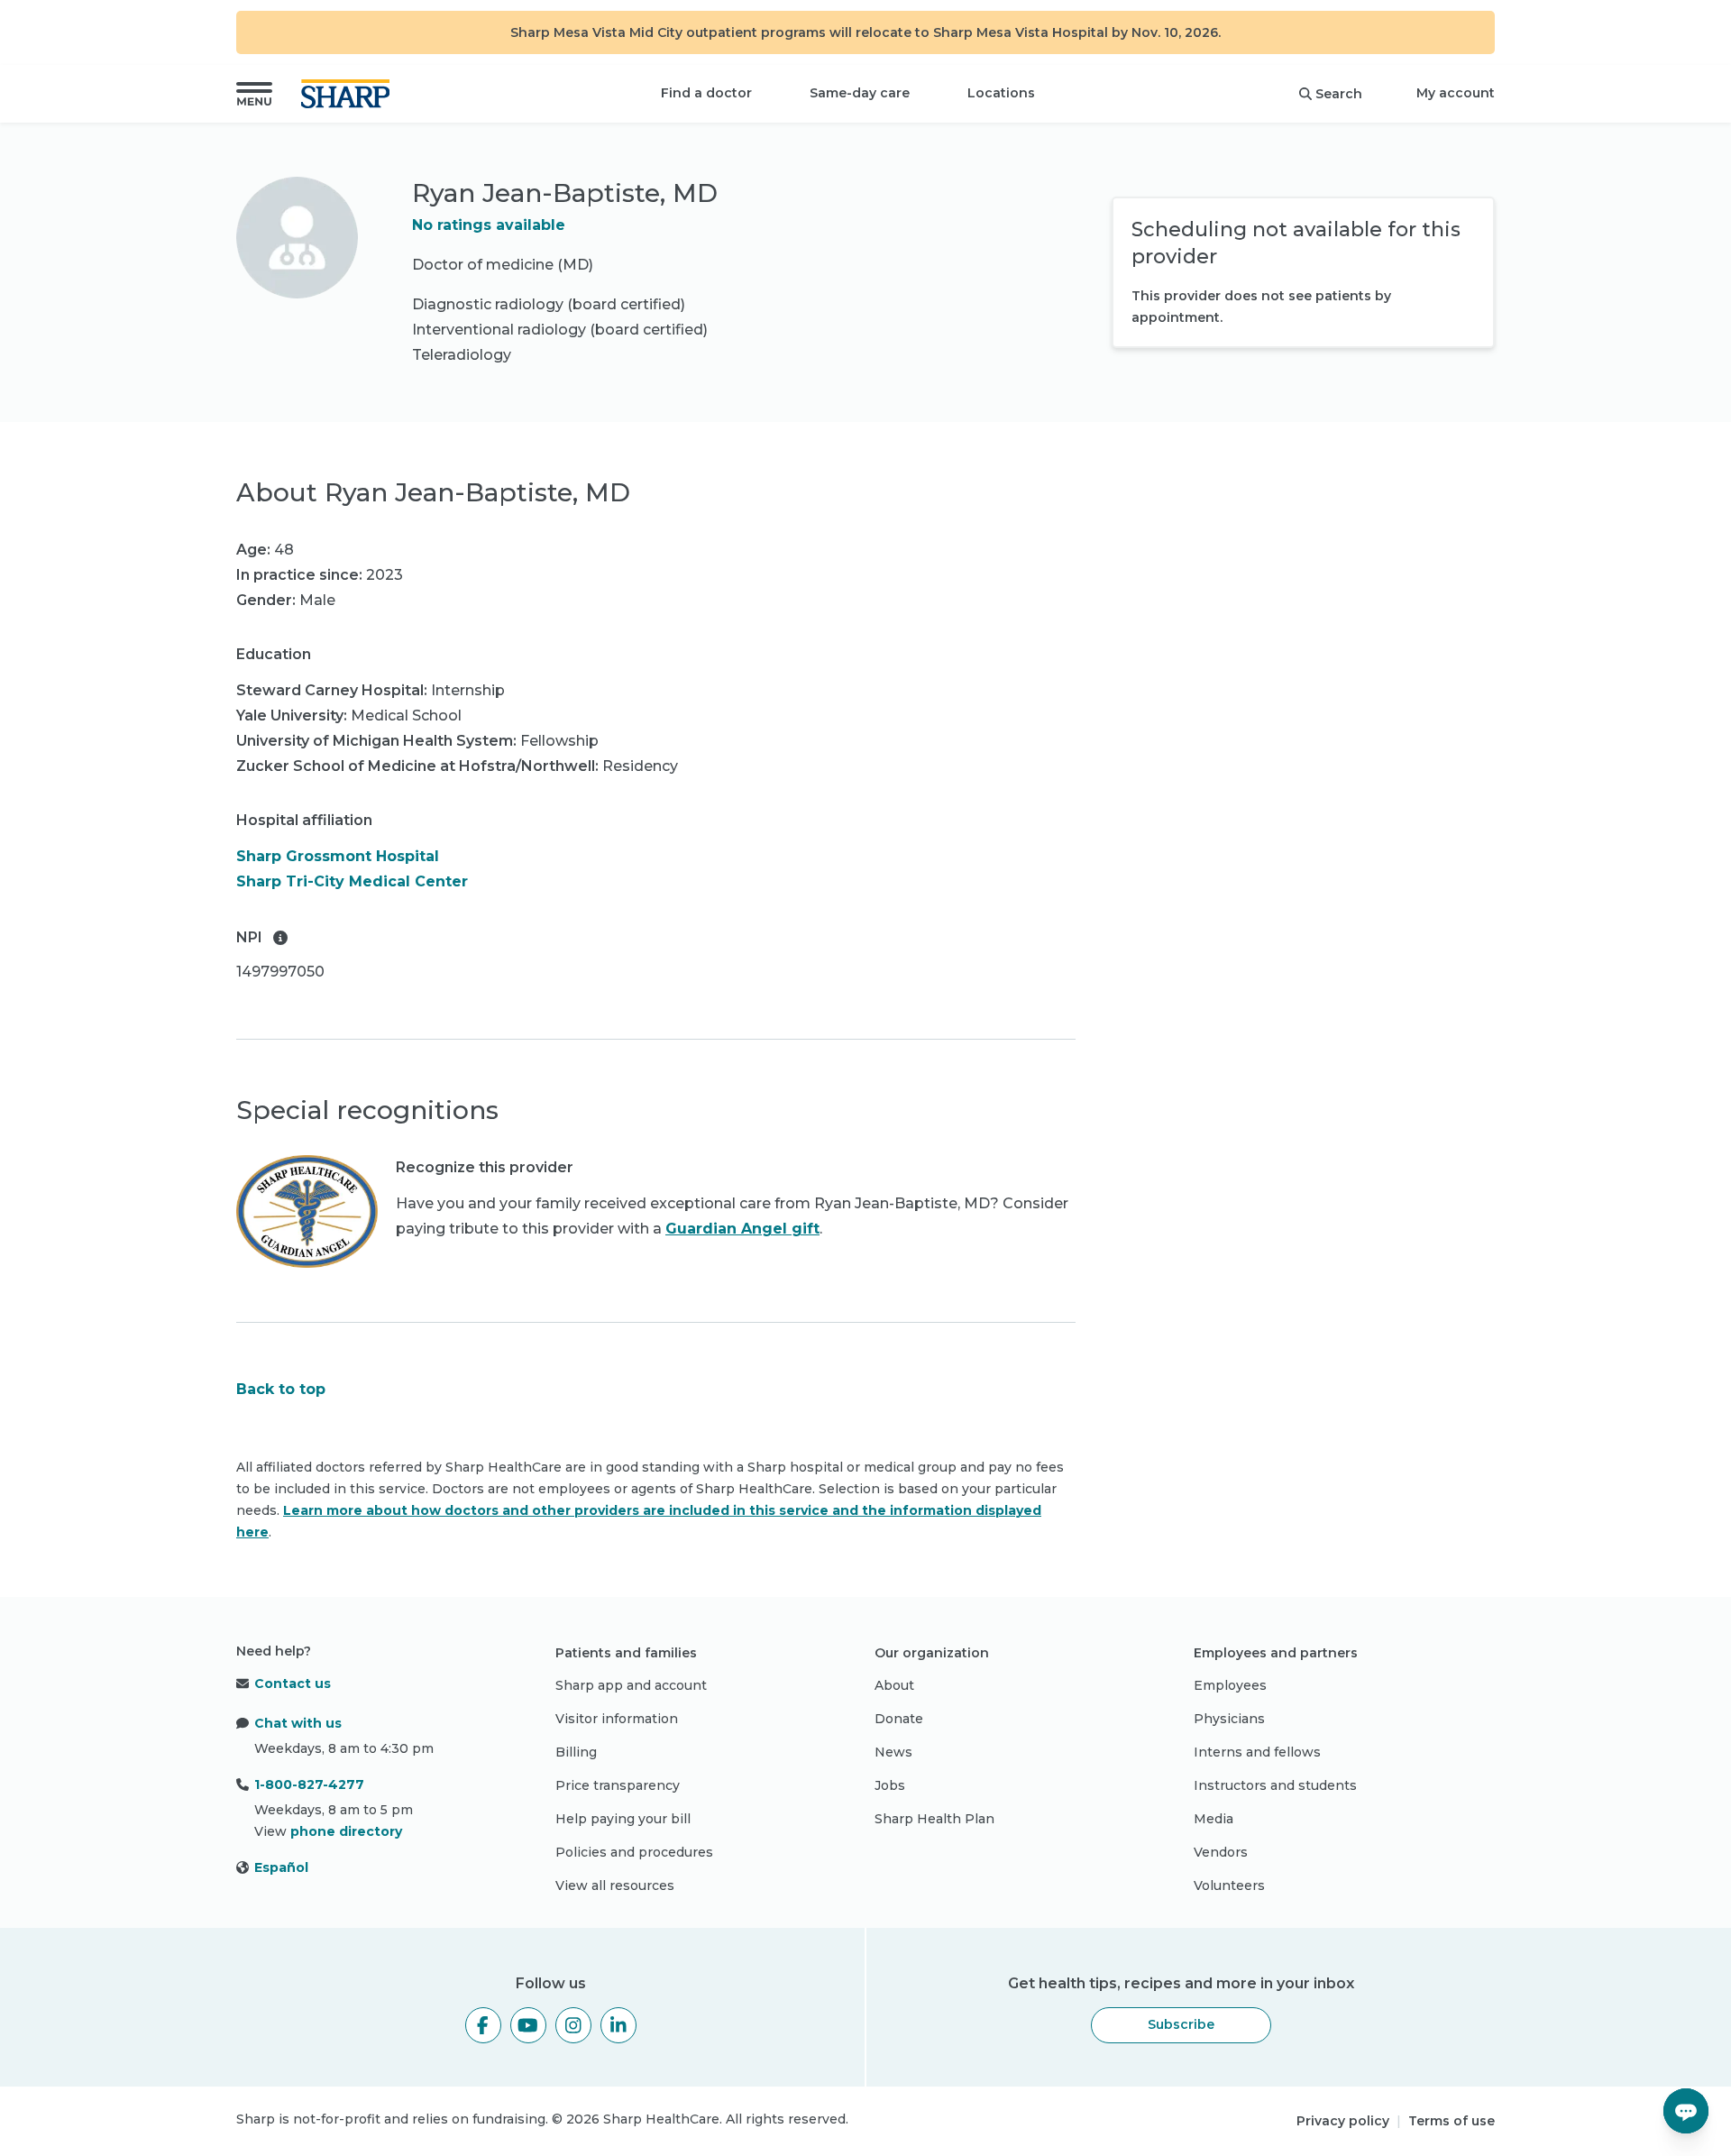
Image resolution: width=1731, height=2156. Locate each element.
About (894, 1685)
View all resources (615, 1885)
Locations (1001, 93)
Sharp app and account (631, 1685)
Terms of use (1452, 2121)
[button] (254, 94)
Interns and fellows (1257, 1752)
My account (1456, 93)
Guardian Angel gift (742, 1229)
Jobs (890, 1785)
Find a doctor (706, 93)
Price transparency (618, 1785)
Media (1214, 1819)
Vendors (1221, 1852)
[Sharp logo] (349, 94)
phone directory (346, 1831)
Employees (1230, 1685)
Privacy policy (1343, 2121)
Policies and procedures (634, 1852)
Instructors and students (1275, 1785)
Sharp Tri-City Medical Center (352, 881)
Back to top (281, 1389)
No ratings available (489, 225)
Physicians (1229, 1719)
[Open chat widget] (1686, 2111)
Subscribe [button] (1181, 2024)
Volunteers (1229, 1885)
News (893, 1752)
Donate (899, 1719)
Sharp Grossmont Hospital (338, 856)
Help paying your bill (623, 1819)
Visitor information (617, 1719)
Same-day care (860, 93)
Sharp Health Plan (934, 1819)
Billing (576, 1752)
